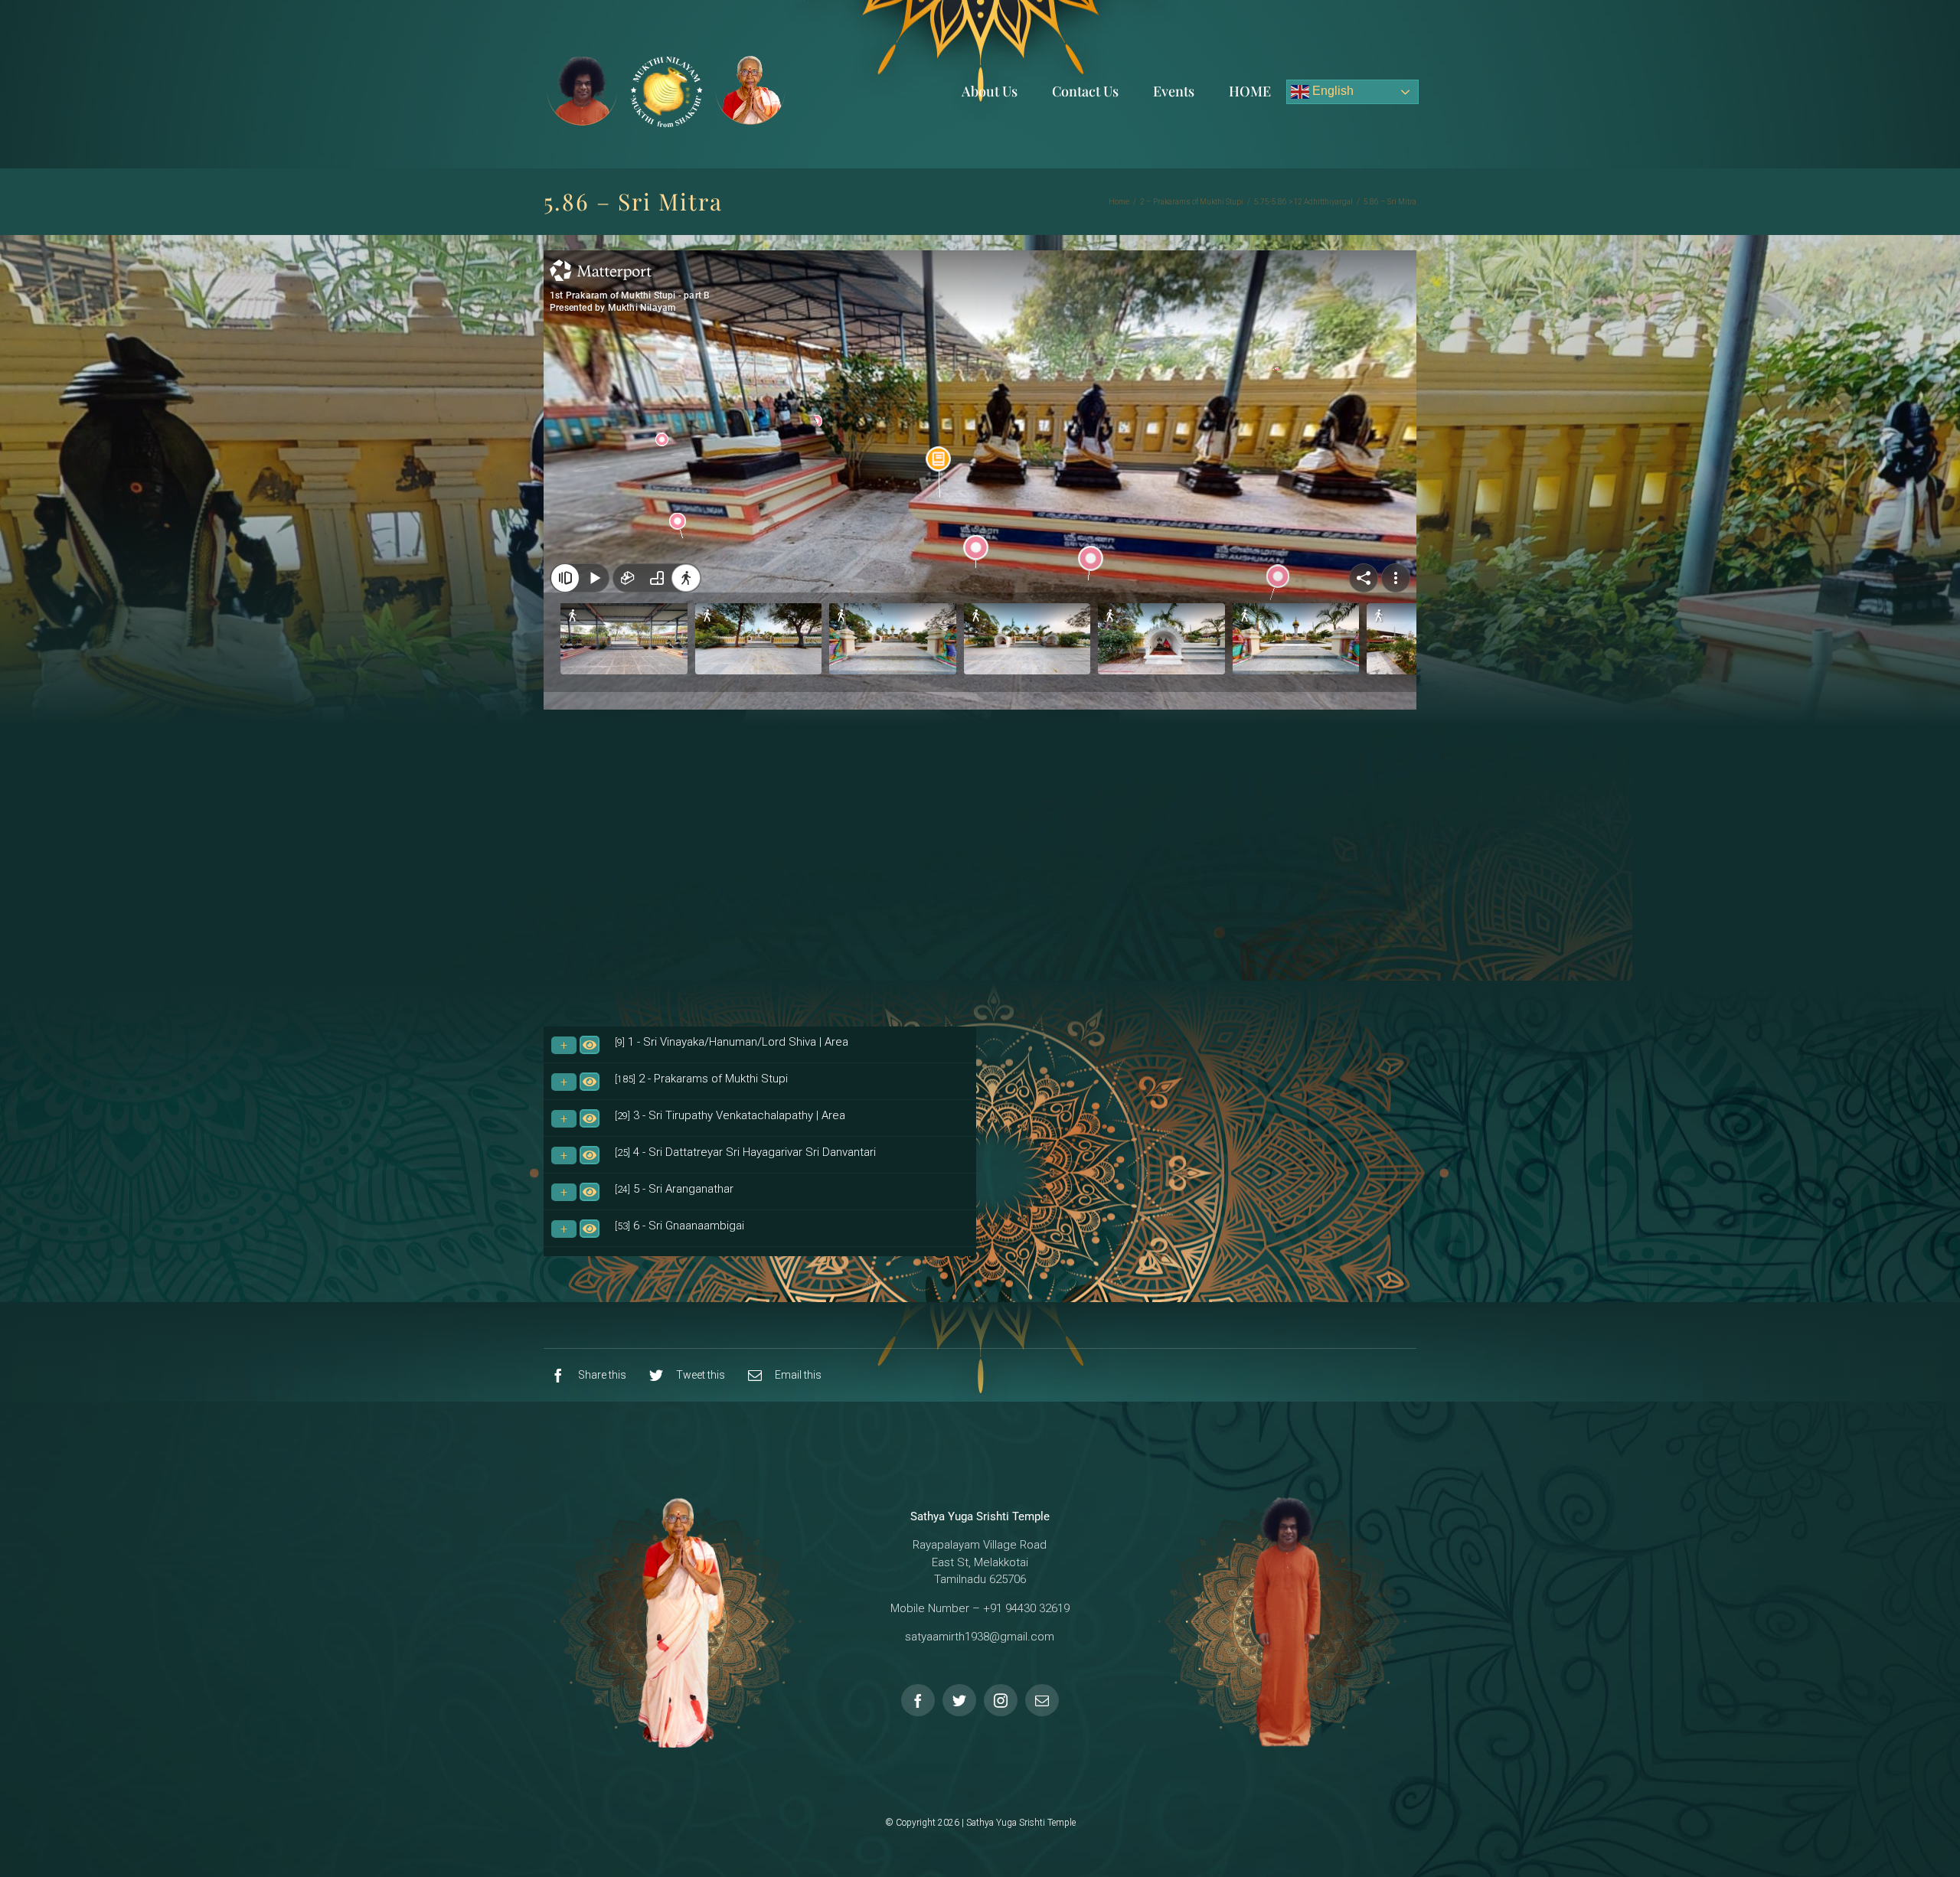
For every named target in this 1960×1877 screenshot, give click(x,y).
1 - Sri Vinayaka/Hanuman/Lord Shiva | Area (732, 1042)
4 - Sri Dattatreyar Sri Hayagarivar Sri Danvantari (745, 1152)
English (1331, 91)
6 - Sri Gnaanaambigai (679, 1226)
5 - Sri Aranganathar (674, 1189)
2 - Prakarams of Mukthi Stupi (701, 1079)
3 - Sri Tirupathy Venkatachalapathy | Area (730, 1115)
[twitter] (959, 1700)
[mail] (1042, 1700)
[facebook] (918, 1700)
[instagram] (1001, 1700)
